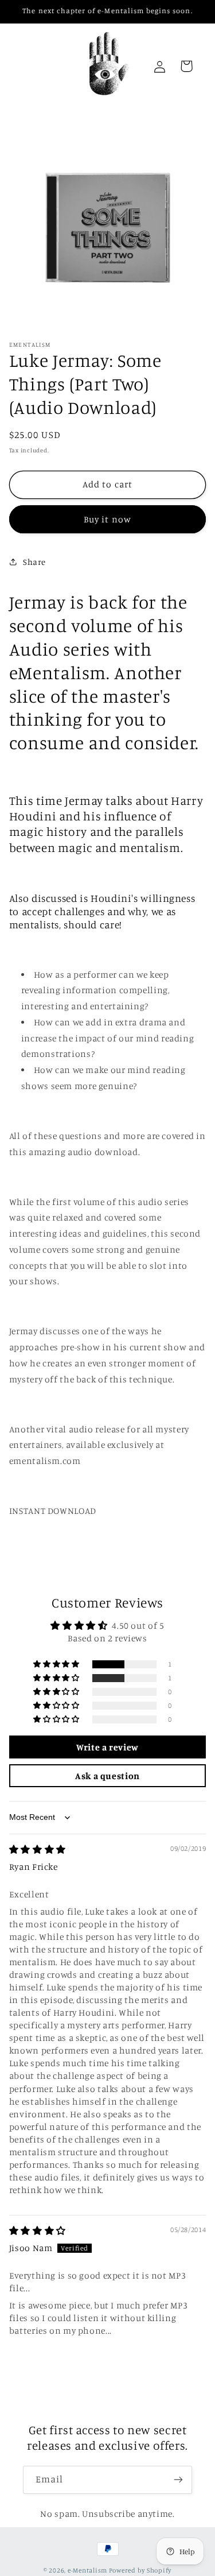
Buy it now (107, 519)
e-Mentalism (87, 2570)
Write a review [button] (107, 1747)
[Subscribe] (178, 2480)
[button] (57, 1664)
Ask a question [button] (107, 1776)
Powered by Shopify (140, 2570)
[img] (38, 1849)
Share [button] (34, 562)
